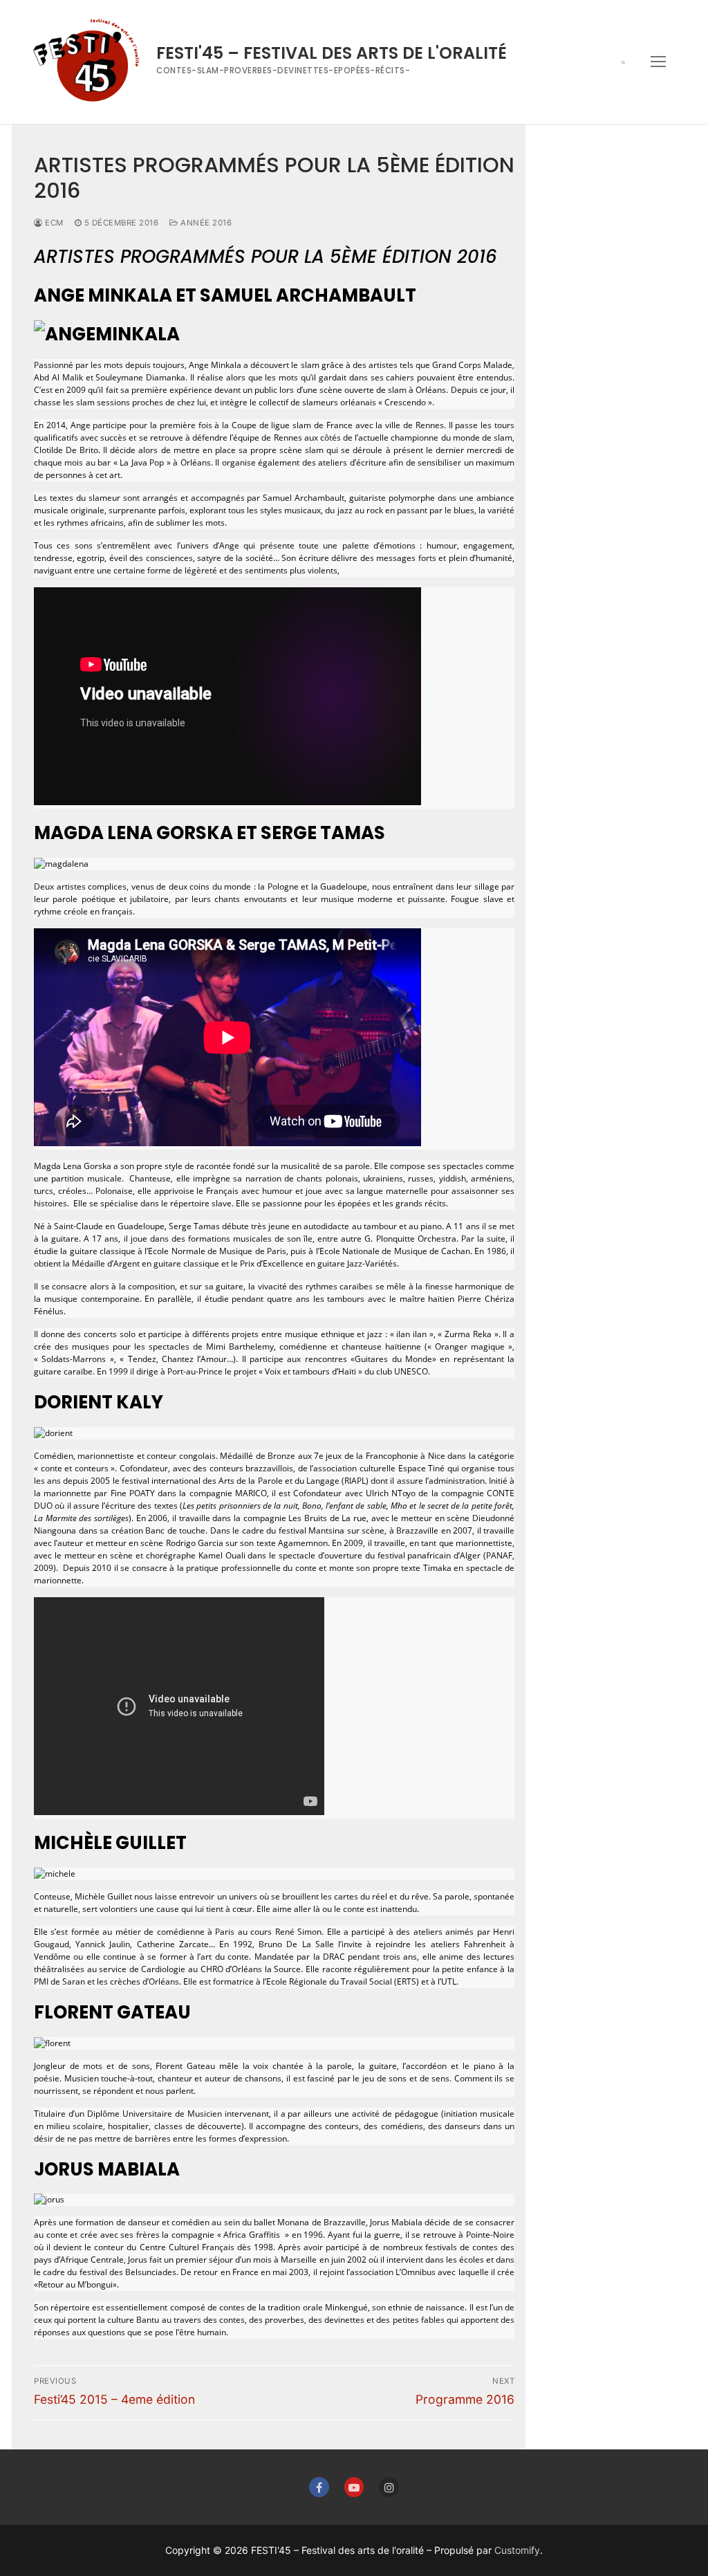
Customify (517, 2550)
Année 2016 (205, 223)
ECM (53, 223)
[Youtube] (354, 2487)
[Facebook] (319, 2487)
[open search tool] (623, 62)
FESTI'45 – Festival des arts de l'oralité (332, 53)
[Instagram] (389, 2487)
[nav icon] (658, 62)
